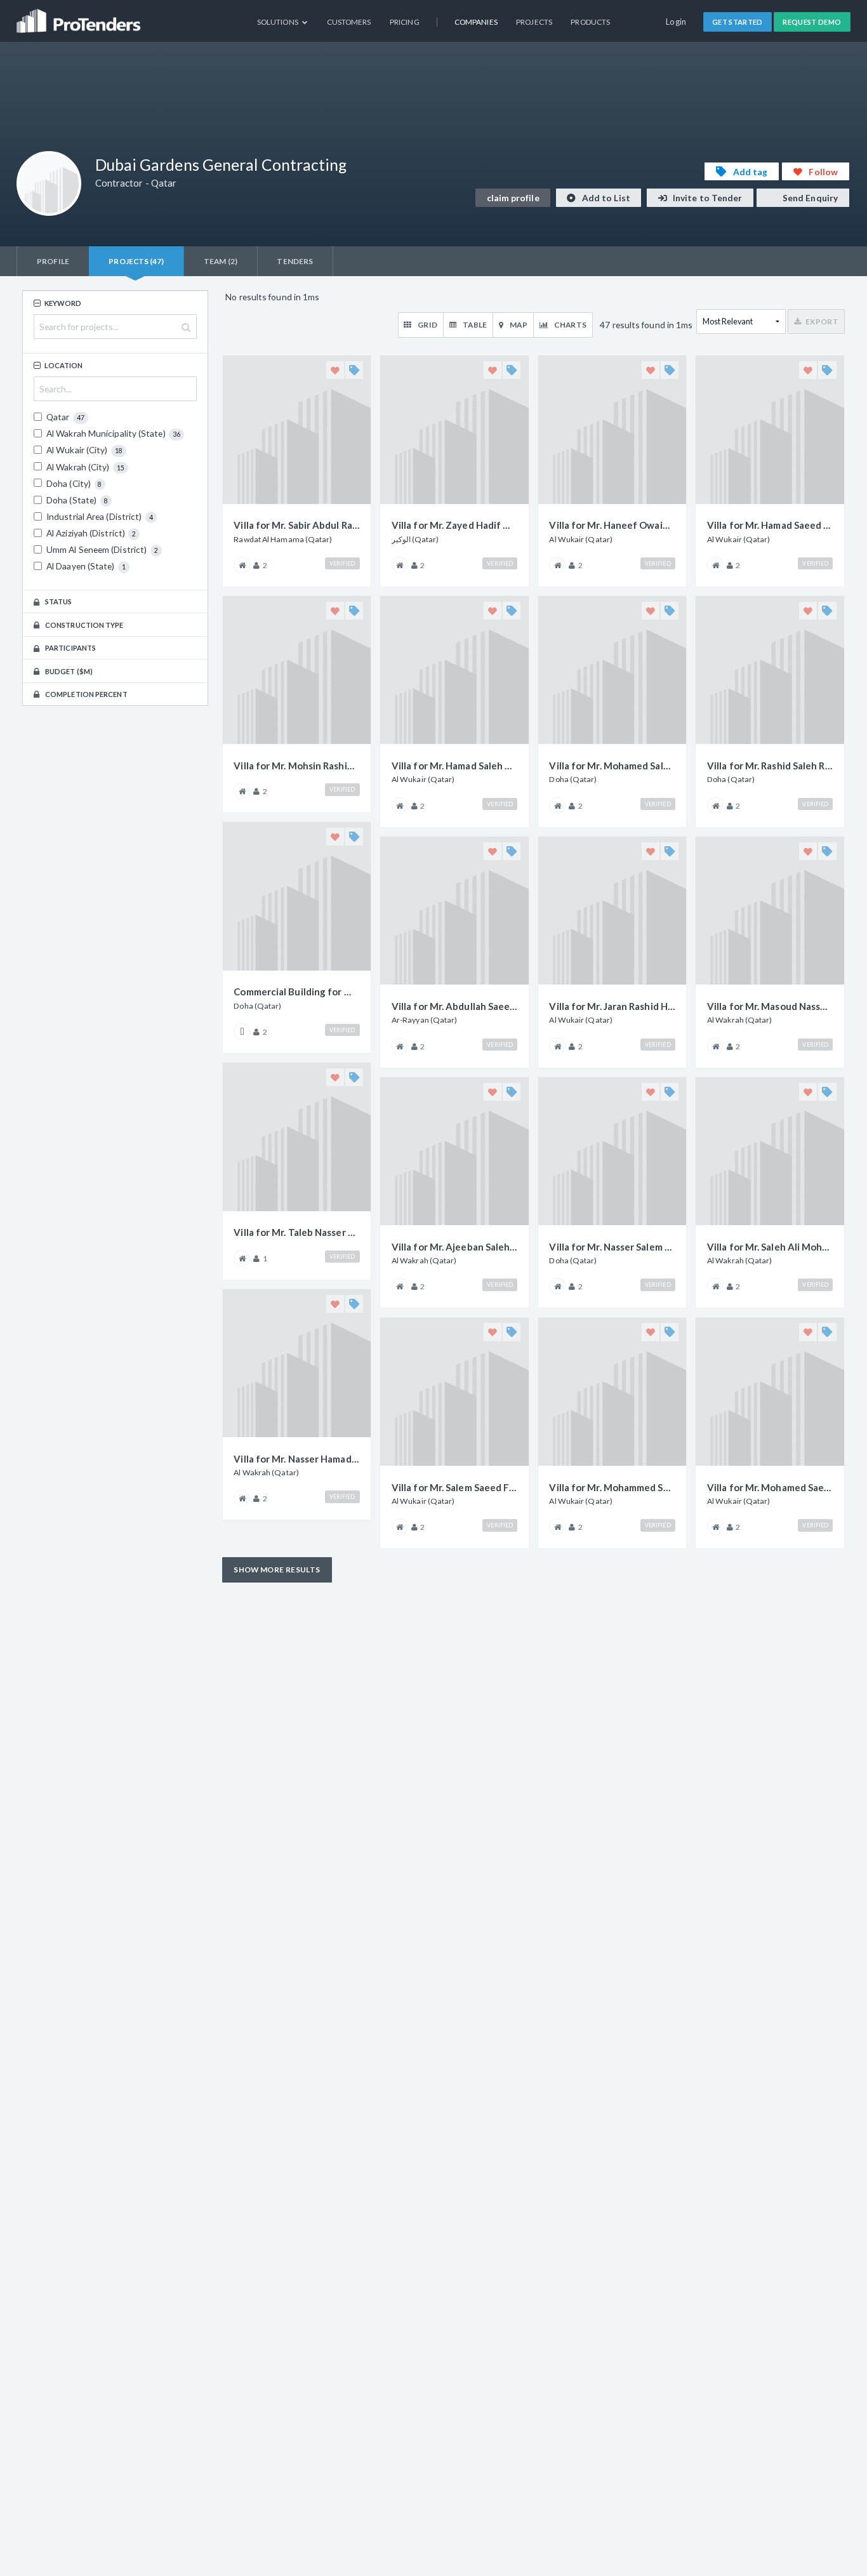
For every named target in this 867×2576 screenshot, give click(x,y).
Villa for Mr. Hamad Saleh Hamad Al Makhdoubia (454, 766)
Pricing (405, 22)
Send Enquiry (809, 198)
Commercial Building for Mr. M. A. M (296, 992)
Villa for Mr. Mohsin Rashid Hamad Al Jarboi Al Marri (296, 766)
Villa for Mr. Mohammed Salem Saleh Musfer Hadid (612, 1487)
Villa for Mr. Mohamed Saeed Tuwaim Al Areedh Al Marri (770, 1487)
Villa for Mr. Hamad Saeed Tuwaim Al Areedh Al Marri (770, 525)
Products (590, 22)
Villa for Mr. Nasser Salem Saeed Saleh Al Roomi (612, 1247)
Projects (534, 22)
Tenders (295, 261)
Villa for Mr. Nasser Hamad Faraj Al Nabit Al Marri (296, 1459)
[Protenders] (80, 16)
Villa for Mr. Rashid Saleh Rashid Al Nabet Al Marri (770, 766)
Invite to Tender (707, 198)
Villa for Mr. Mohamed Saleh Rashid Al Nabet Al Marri (612, 766)
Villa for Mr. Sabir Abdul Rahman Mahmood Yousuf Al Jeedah (296, 525)
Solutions (278, 22)
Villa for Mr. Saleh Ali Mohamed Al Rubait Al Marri (770, 1247)
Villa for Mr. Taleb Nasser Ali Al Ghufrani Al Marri (296, 1232)
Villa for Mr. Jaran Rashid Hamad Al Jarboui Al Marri (612, 1006)
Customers (349, 22)
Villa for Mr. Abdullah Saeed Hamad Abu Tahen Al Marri (454, 1006)
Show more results (277, 1570)
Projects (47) (136, 261)
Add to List (605, 198)
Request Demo (812, 22)
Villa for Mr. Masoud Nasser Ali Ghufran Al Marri (770, 1006)
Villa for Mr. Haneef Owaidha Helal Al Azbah (612, 525)
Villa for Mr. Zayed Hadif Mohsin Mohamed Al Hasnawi (454, 525)
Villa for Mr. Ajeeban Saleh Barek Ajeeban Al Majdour (454, 1247)
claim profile (513, 198)
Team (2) (221, 261)
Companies (476, 22)
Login (676, 22)
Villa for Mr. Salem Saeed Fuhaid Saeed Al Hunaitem (454, 1487)
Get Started (738, 22)
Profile (53, 261)
